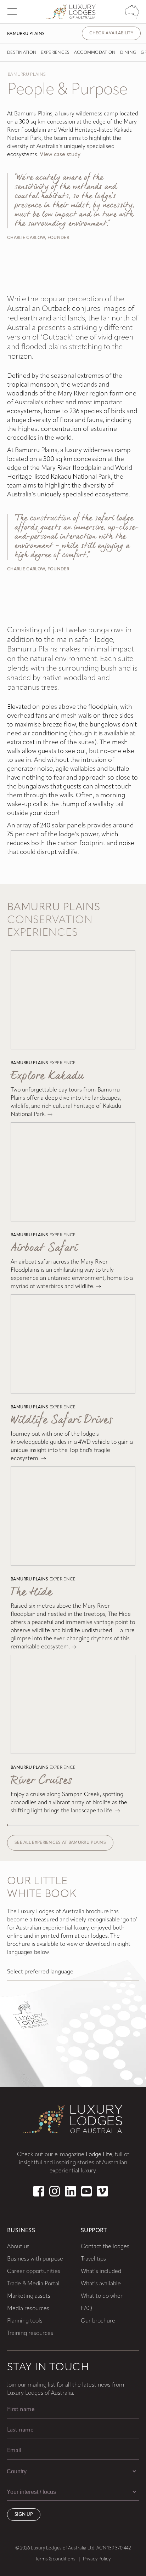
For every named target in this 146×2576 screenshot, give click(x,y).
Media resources (28, 2309)
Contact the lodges (105, 2247)
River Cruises (41, 1781)
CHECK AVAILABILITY (111, 33)
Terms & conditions (55, 2559)
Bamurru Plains (26, 34)
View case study (60, 155)
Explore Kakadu (47, 1076)
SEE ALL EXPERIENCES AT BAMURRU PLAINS (60, 1843)
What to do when (102, 2296)
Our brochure (98, 2321)
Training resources (30, 2333)
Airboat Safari (44, 1248)
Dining (128, 53)
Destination (22, 53)
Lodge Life (99, 2155)
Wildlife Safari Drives (62, 1420)
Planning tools (25, 2321)
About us (18, 2247)
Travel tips (93, 2259)
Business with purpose (35, 2259)
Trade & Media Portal (33, 2284)
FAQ (86, 2309)
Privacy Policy (97, 2559)
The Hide (31, 1592)
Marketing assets (29, 2296)
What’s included (101, 2272)
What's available (101, 2284)
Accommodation (95, 53)
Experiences (55, 53)
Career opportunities (34, 2272)
